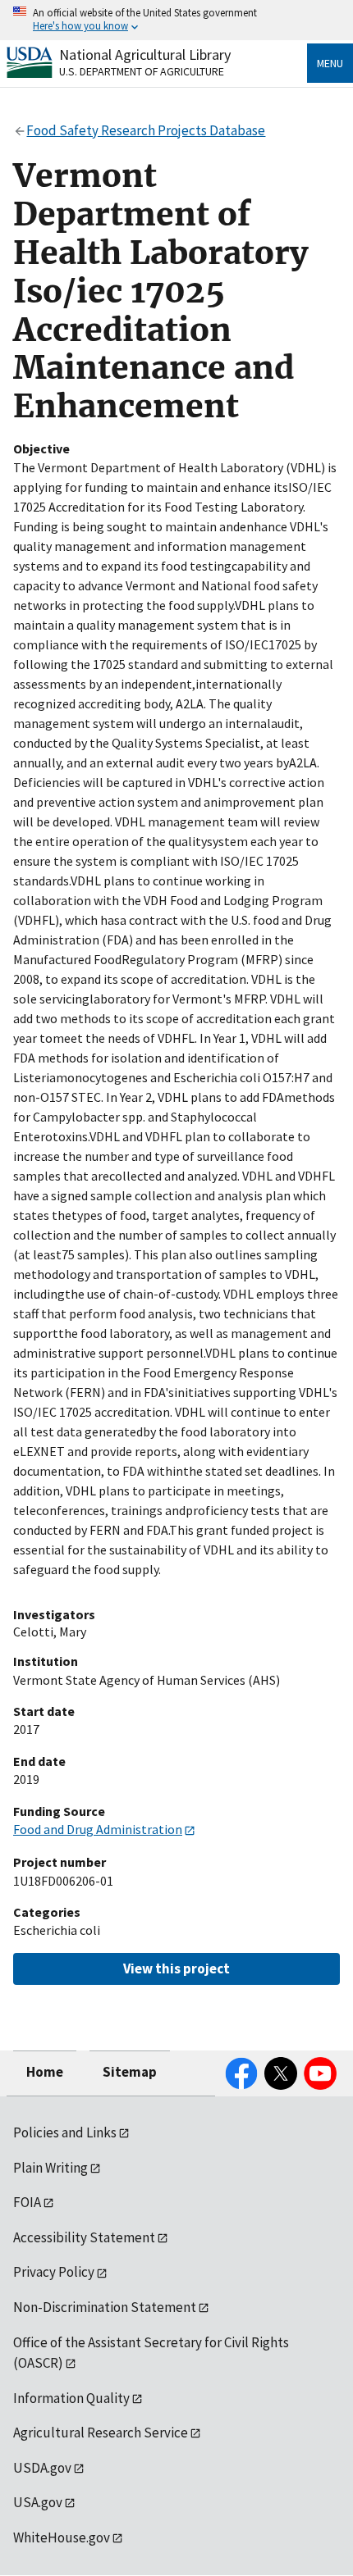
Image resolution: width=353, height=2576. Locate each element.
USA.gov (38, 2502)
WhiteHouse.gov (62, 2537)
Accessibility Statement (84, 2237)
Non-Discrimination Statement (105, 2307)
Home (45, 2072)
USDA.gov (42, 2468)
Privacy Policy (54, 2272)
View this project (176, 1968)
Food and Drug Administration (98, 1829)
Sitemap (130, 2072)
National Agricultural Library (145, 55)
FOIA (27, 2202)
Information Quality (71, 2398)
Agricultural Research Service (101, 2433)
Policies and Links (65, 2132)
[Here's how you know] (176, 20)
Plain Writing (50, 2168)
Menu (330, 63)
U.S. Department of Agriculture (142, 71)
